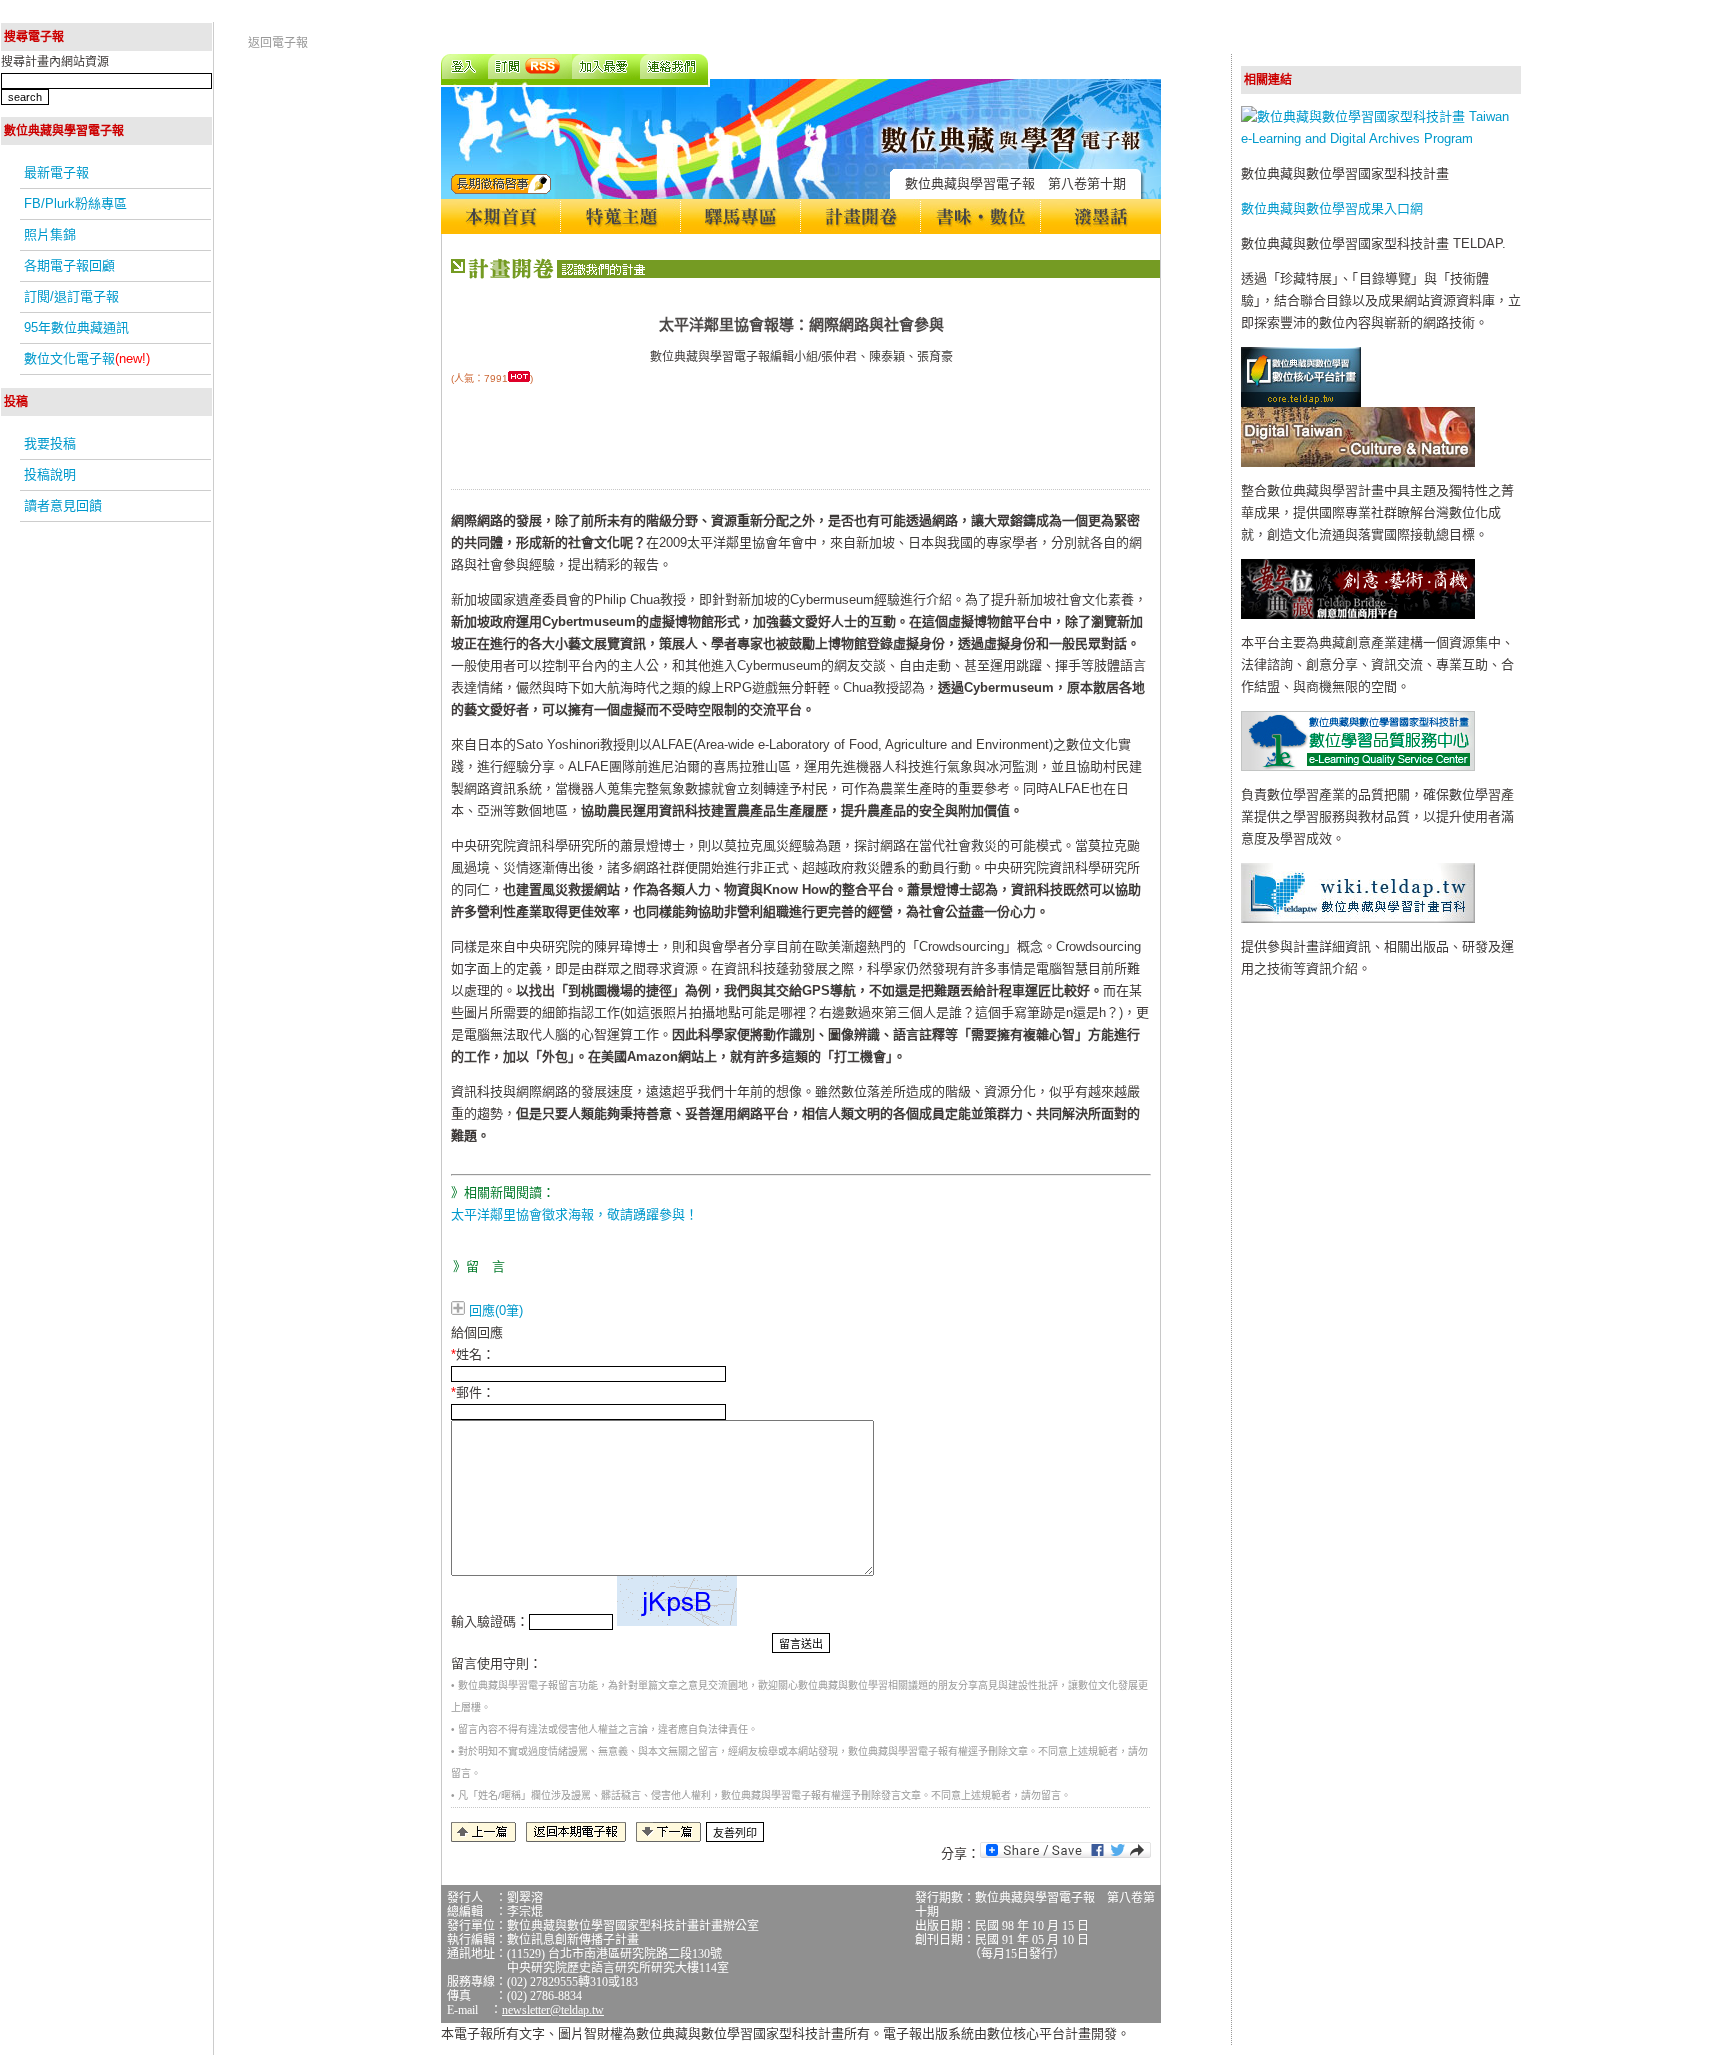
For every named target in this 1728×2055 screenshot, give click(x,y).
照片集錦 (50, 234)
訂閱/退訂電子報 (71, 296)
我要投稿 (50, 443)
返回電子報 (278, 43)
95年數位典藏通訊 (76, 327)
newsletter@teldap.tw (553, 2010)
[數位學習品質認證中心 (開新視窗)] (1358, 766)
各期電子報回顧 (69, 265)
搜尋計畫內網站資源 (55, 62)
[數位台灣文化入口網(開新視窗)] (1358, 462)
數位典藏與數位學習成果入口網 (1332, 208)
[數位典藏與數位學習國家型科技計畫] (1381, 138)
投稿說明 (50, 474)
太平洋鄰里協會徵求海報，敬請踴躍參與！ (574, 1214)
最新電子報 (56, 172)
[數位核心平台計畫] (1301, 402)
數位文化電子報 (87, 358)
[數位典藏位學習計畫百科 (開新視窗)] (1358, 918)
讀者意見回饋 (63, 505)
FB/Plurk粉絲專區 (75, 203)
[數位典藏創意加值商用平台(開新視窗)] (1358, 614)
